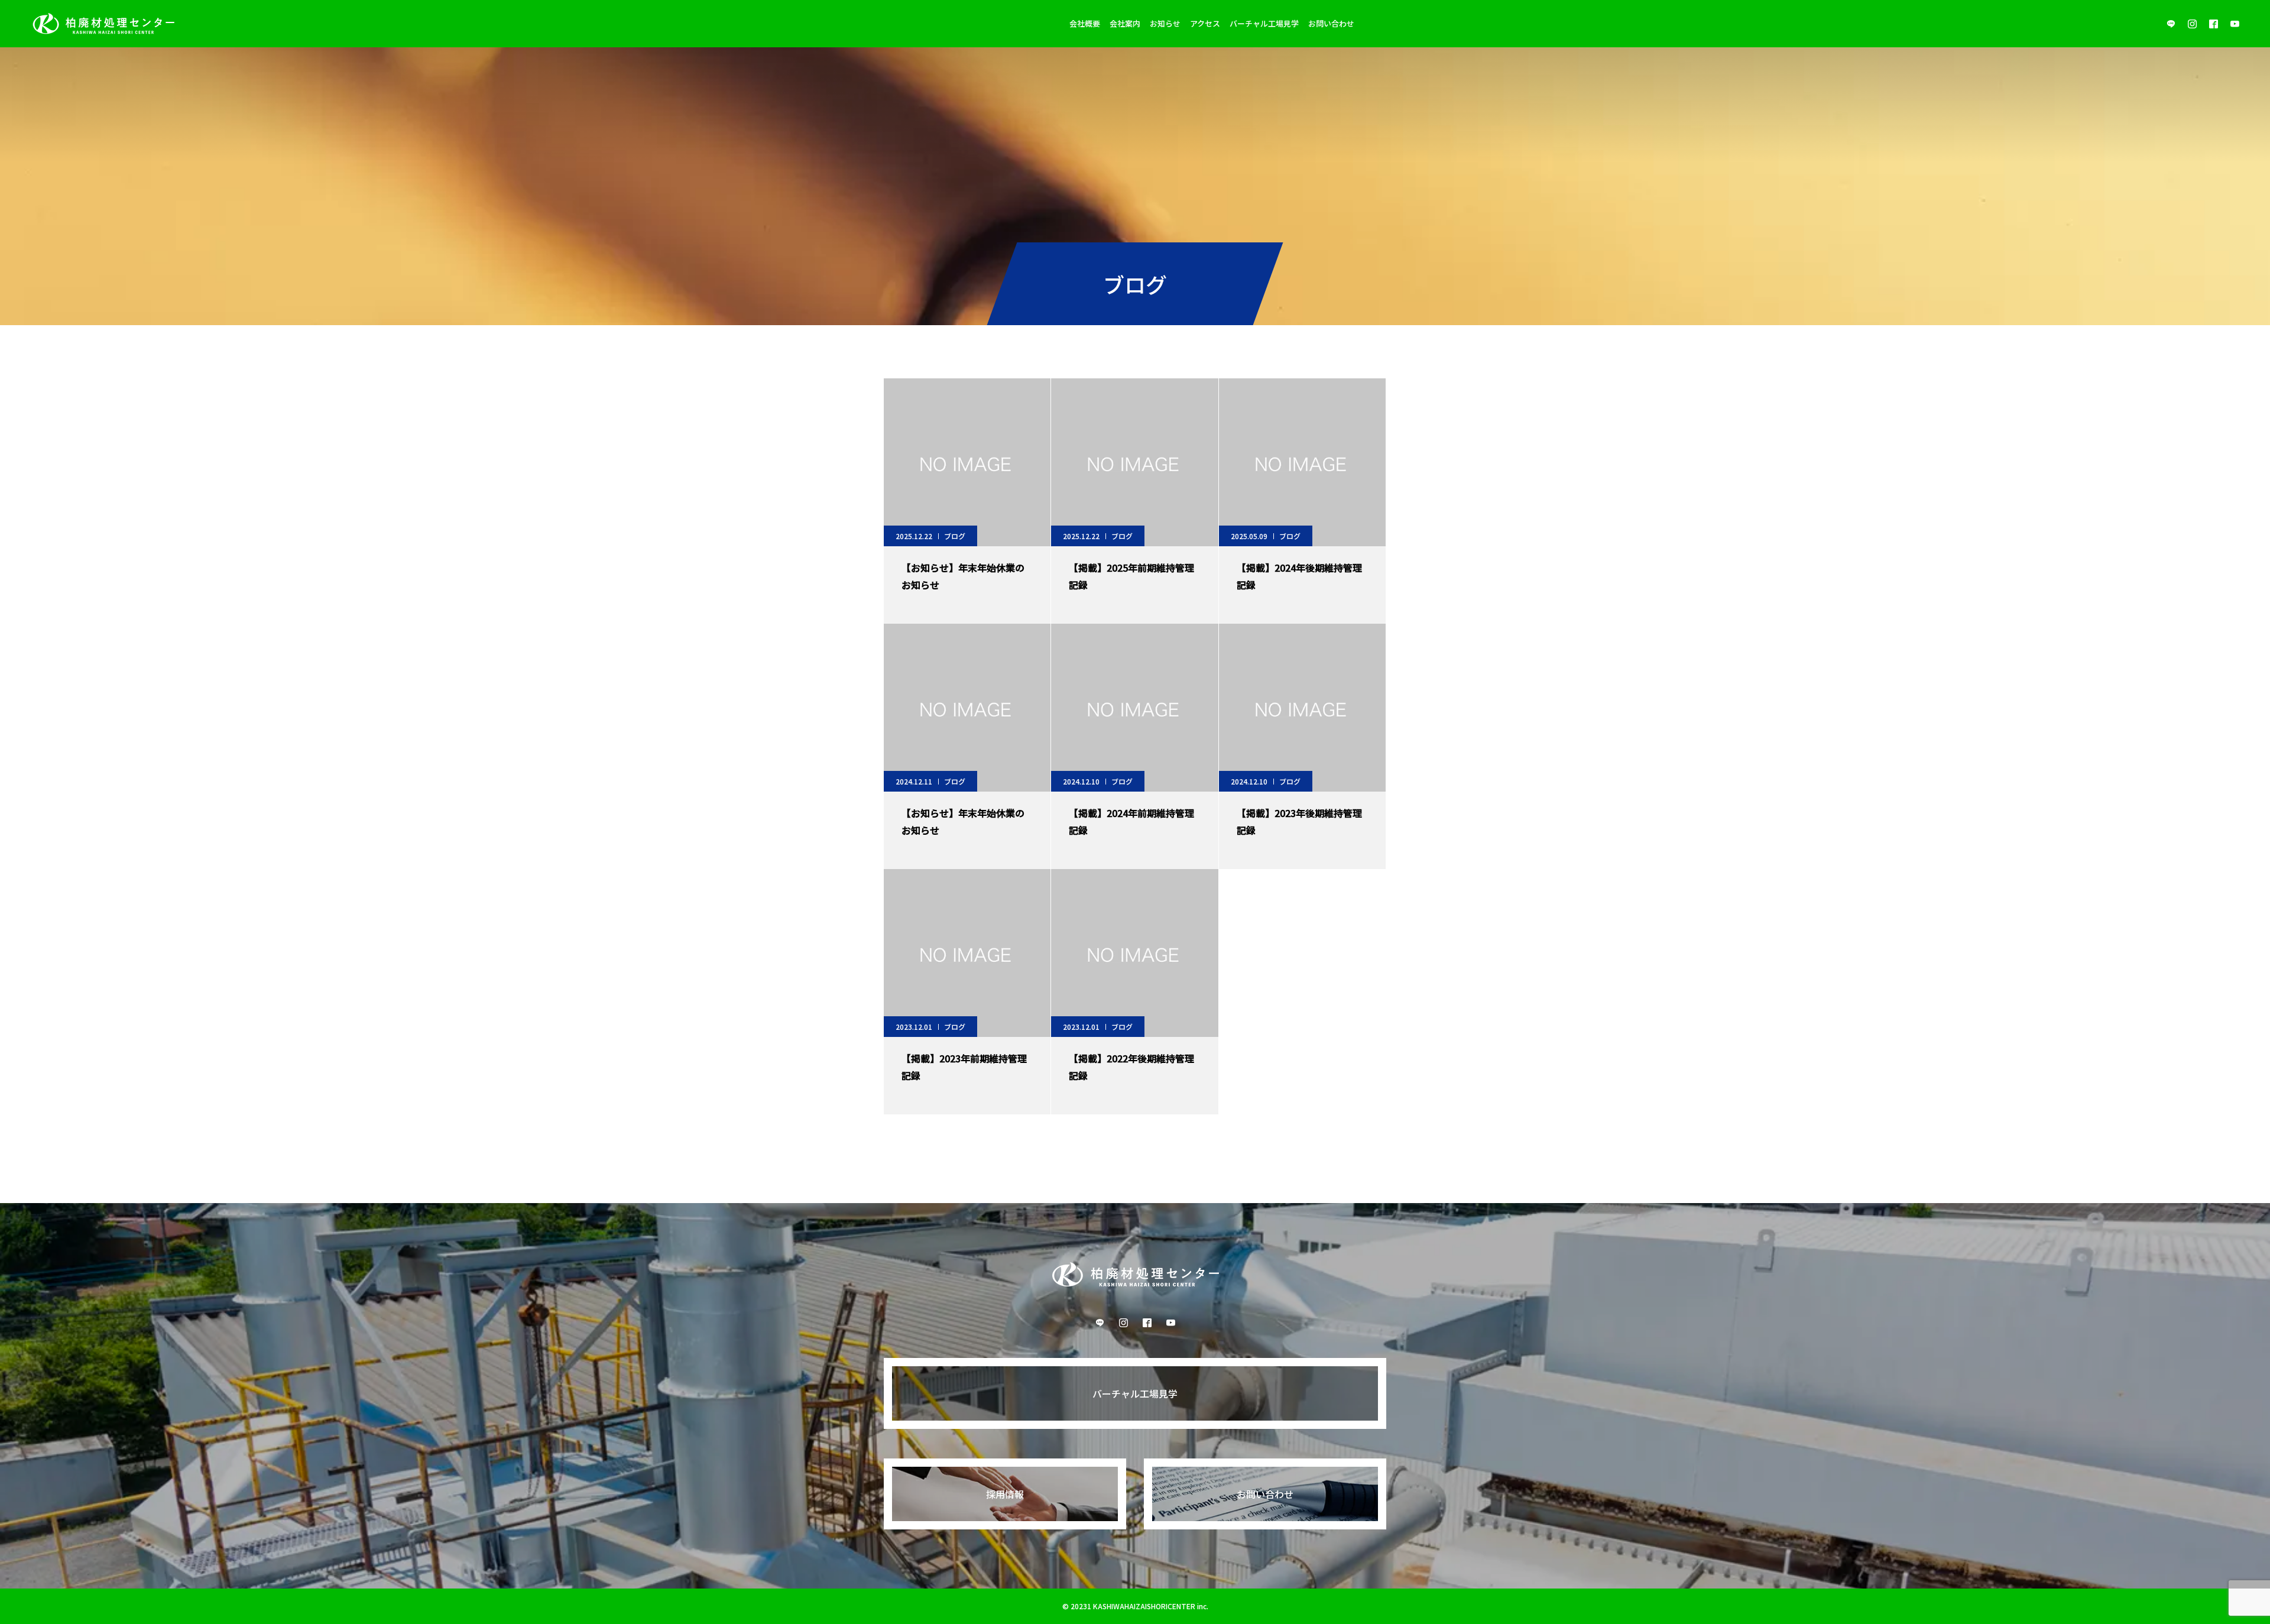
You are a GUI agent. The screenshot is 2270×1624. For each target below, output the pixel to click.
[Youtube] (2235, 24)
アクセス (1205, 23)
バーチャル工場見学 (1264, 23)
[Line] (2171, 24)
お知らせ (1165, 23)
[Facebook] (2213, 24)
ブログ (955, 536)
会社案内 (1125, 23)
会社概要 (1085, 23)
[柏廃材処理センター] (103, 24)
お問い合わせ (1331, 23)
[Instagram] (2192, 24)
